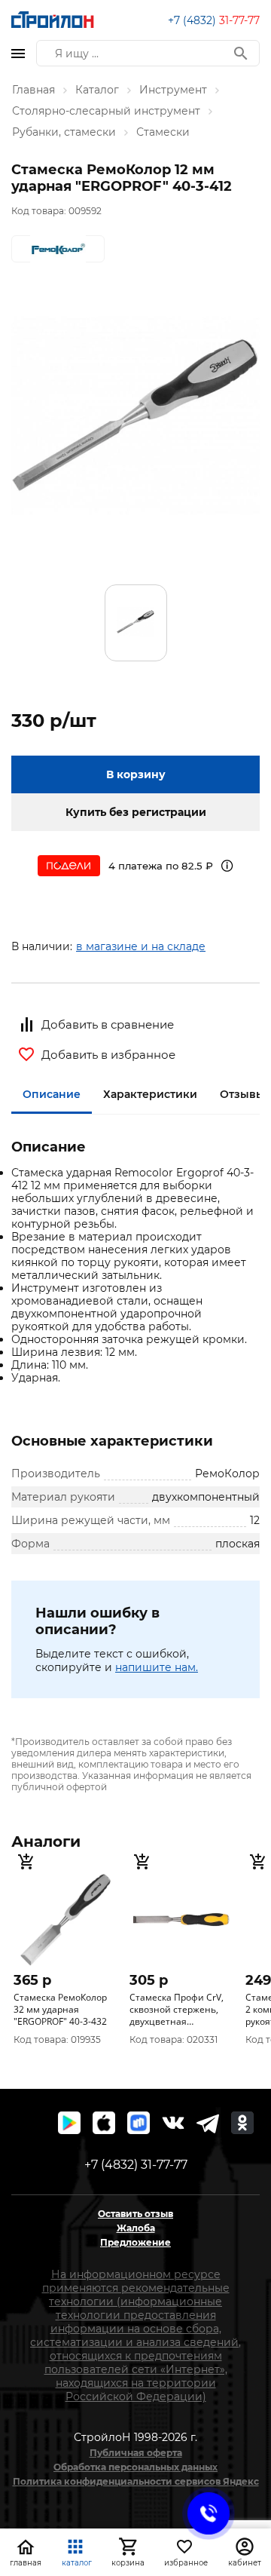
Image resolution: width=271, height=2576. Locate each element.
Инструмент (173, 90)
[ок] (242, 2123)
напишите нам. (157, 1667)
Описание (52, 1094)
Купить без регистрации (136, 812)
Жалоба (136, 2228)
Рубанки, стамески (64, 132)
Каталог (97, 90)
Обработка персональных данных (135, 2467)
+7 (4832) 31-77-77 (136, 2165)
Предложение (135, 2242)
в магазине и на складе (141, 946)
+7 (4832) (214, 20)
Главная (33, 90)
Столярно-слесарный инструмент (106, 111)
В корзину (136, 774)
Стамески (163, 132)
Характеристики (150, 1094)
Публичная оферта (136, 2453)
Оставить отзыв (135, 2214)
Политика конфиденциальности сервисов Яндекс (136, 2481)
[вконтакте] (173, 2123)
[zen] (208, 2123)
